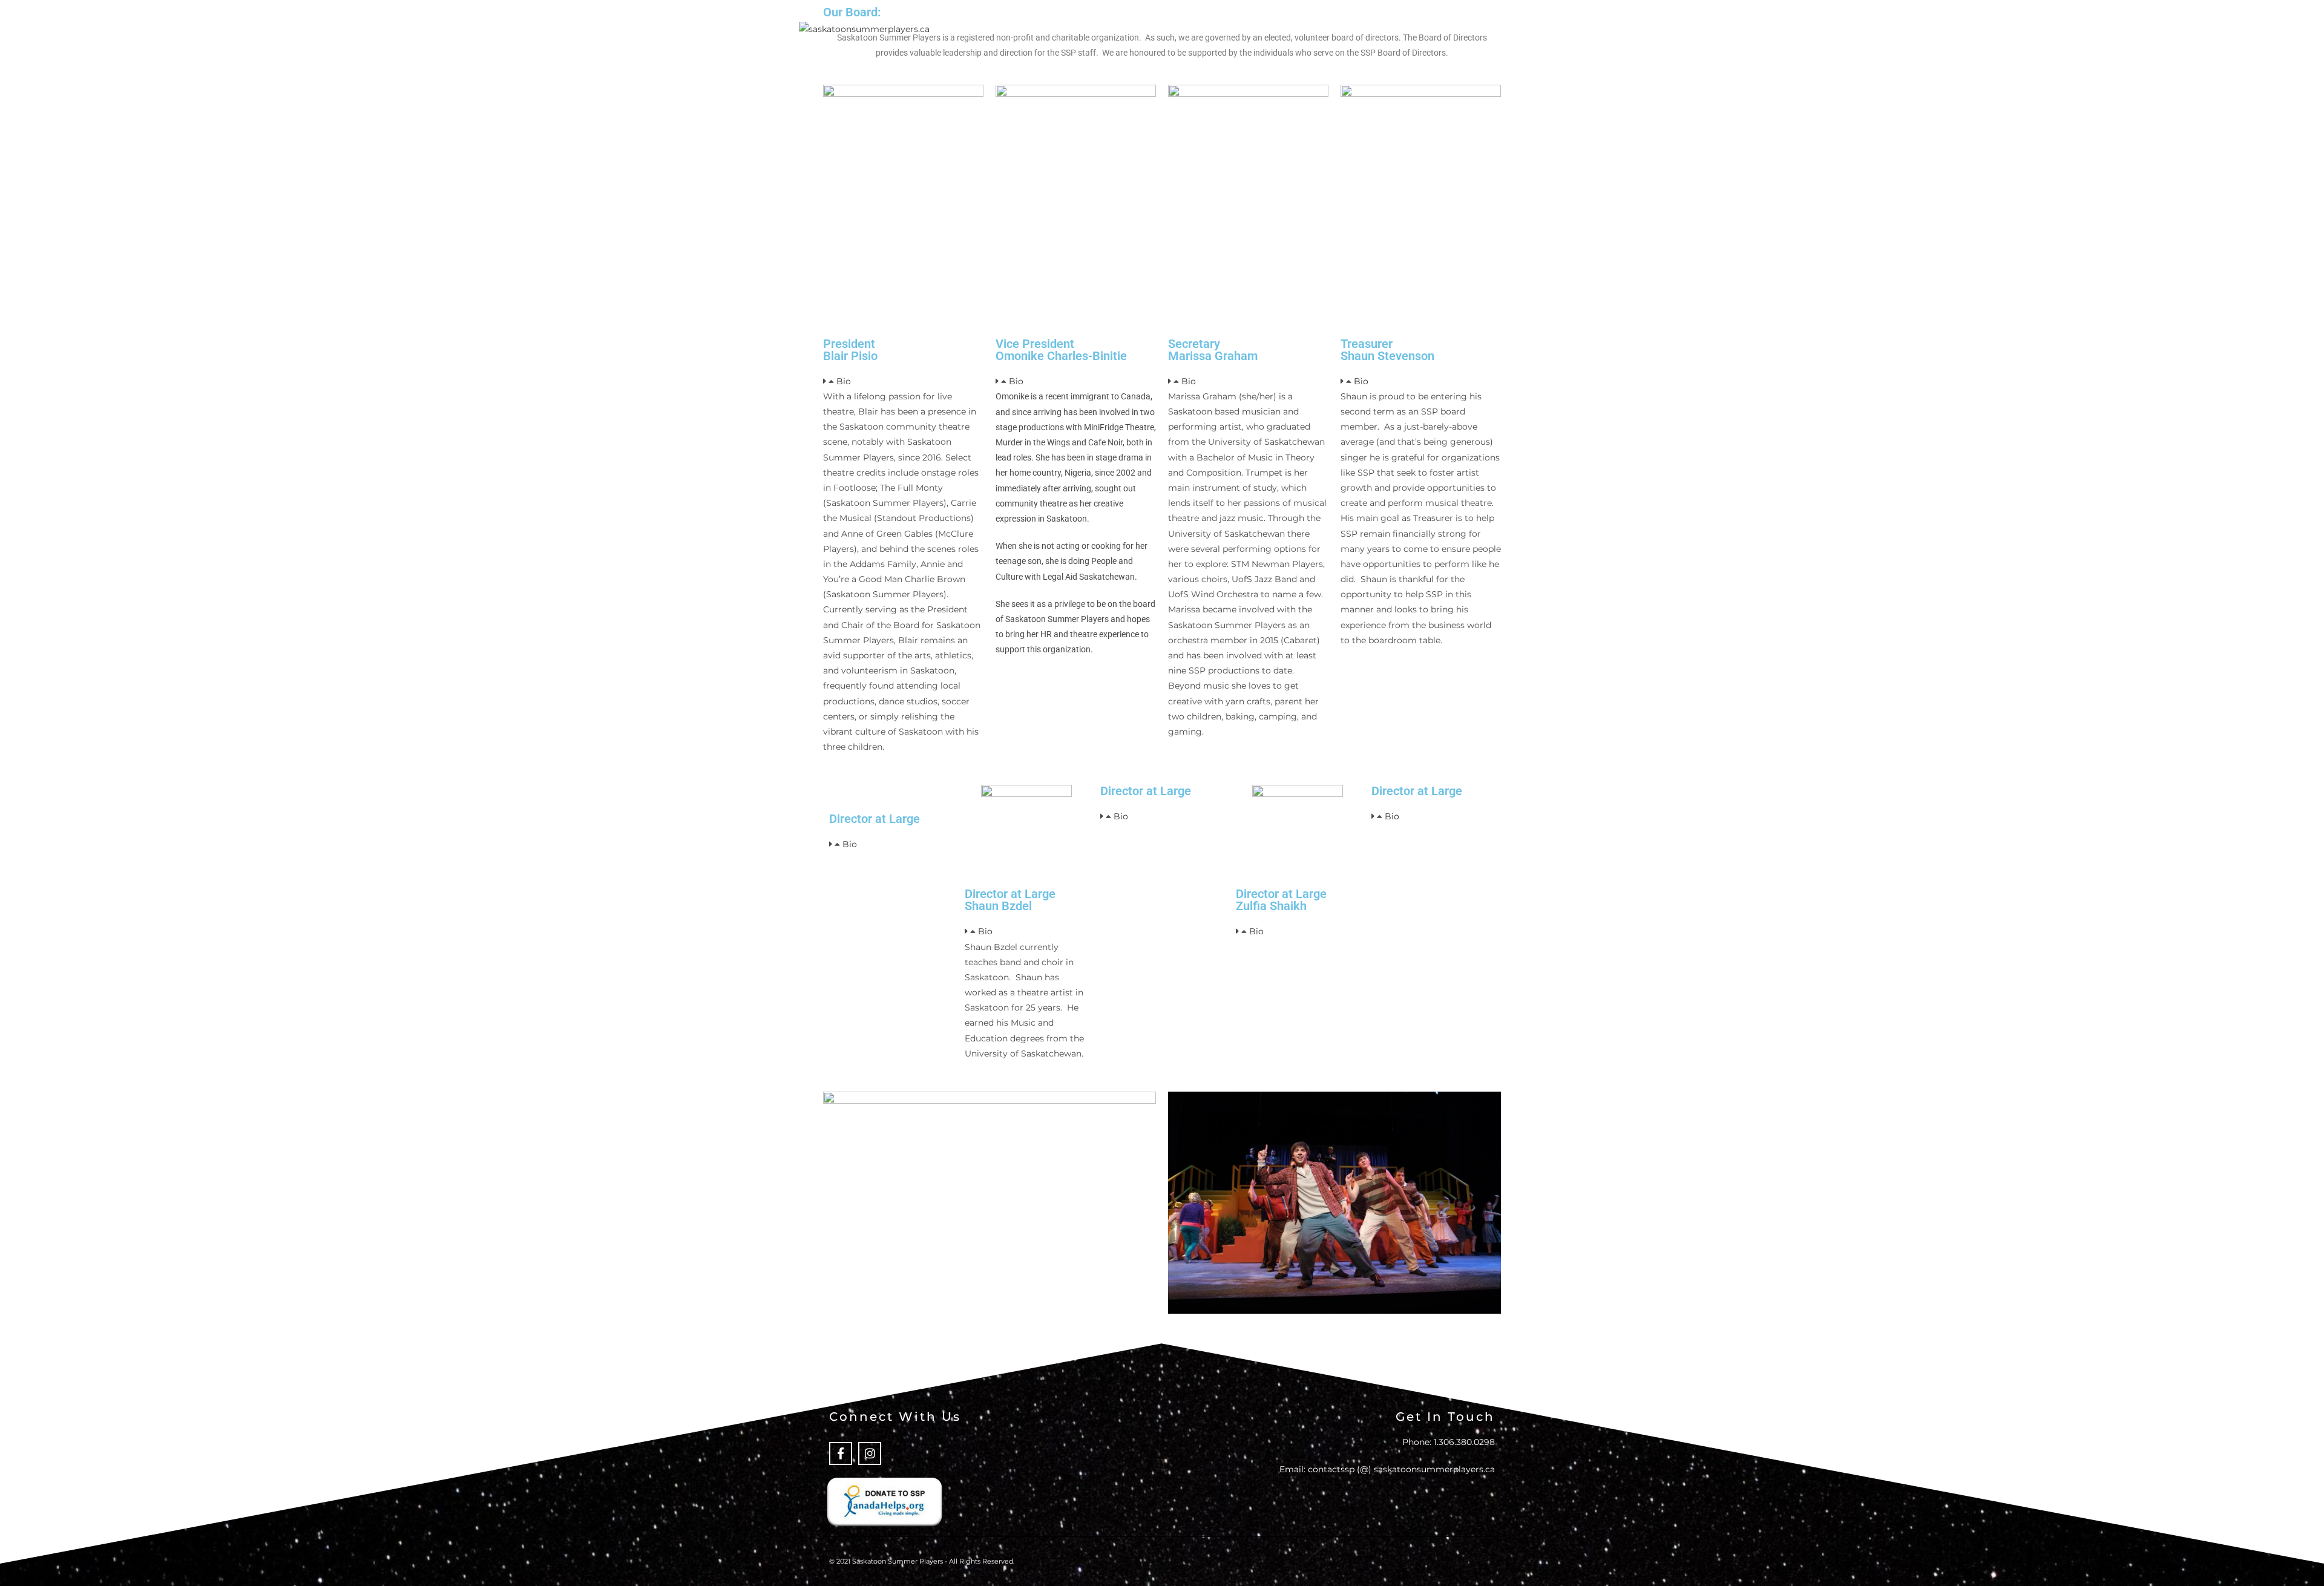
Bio (844, 381)
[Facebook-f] (841, 1453)
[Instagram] (870, 1453)
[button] (903, 382)
